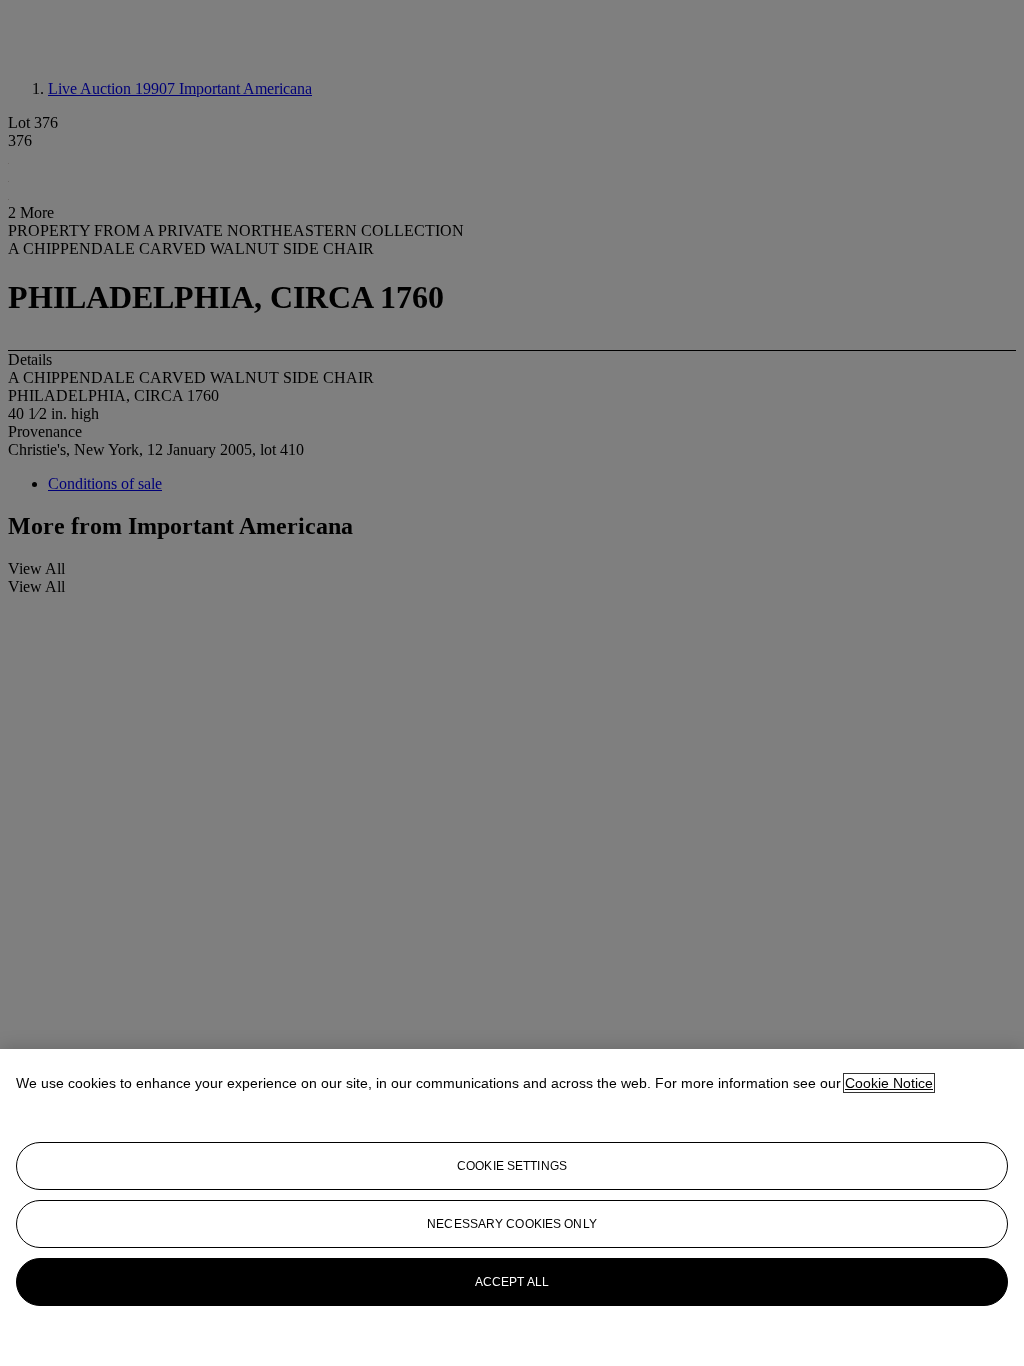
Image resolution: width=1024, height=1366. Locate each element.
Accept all (512, 1282)
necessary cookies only (512, 1224)
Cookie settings (512, 1166)
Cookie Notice (889, 1083)
